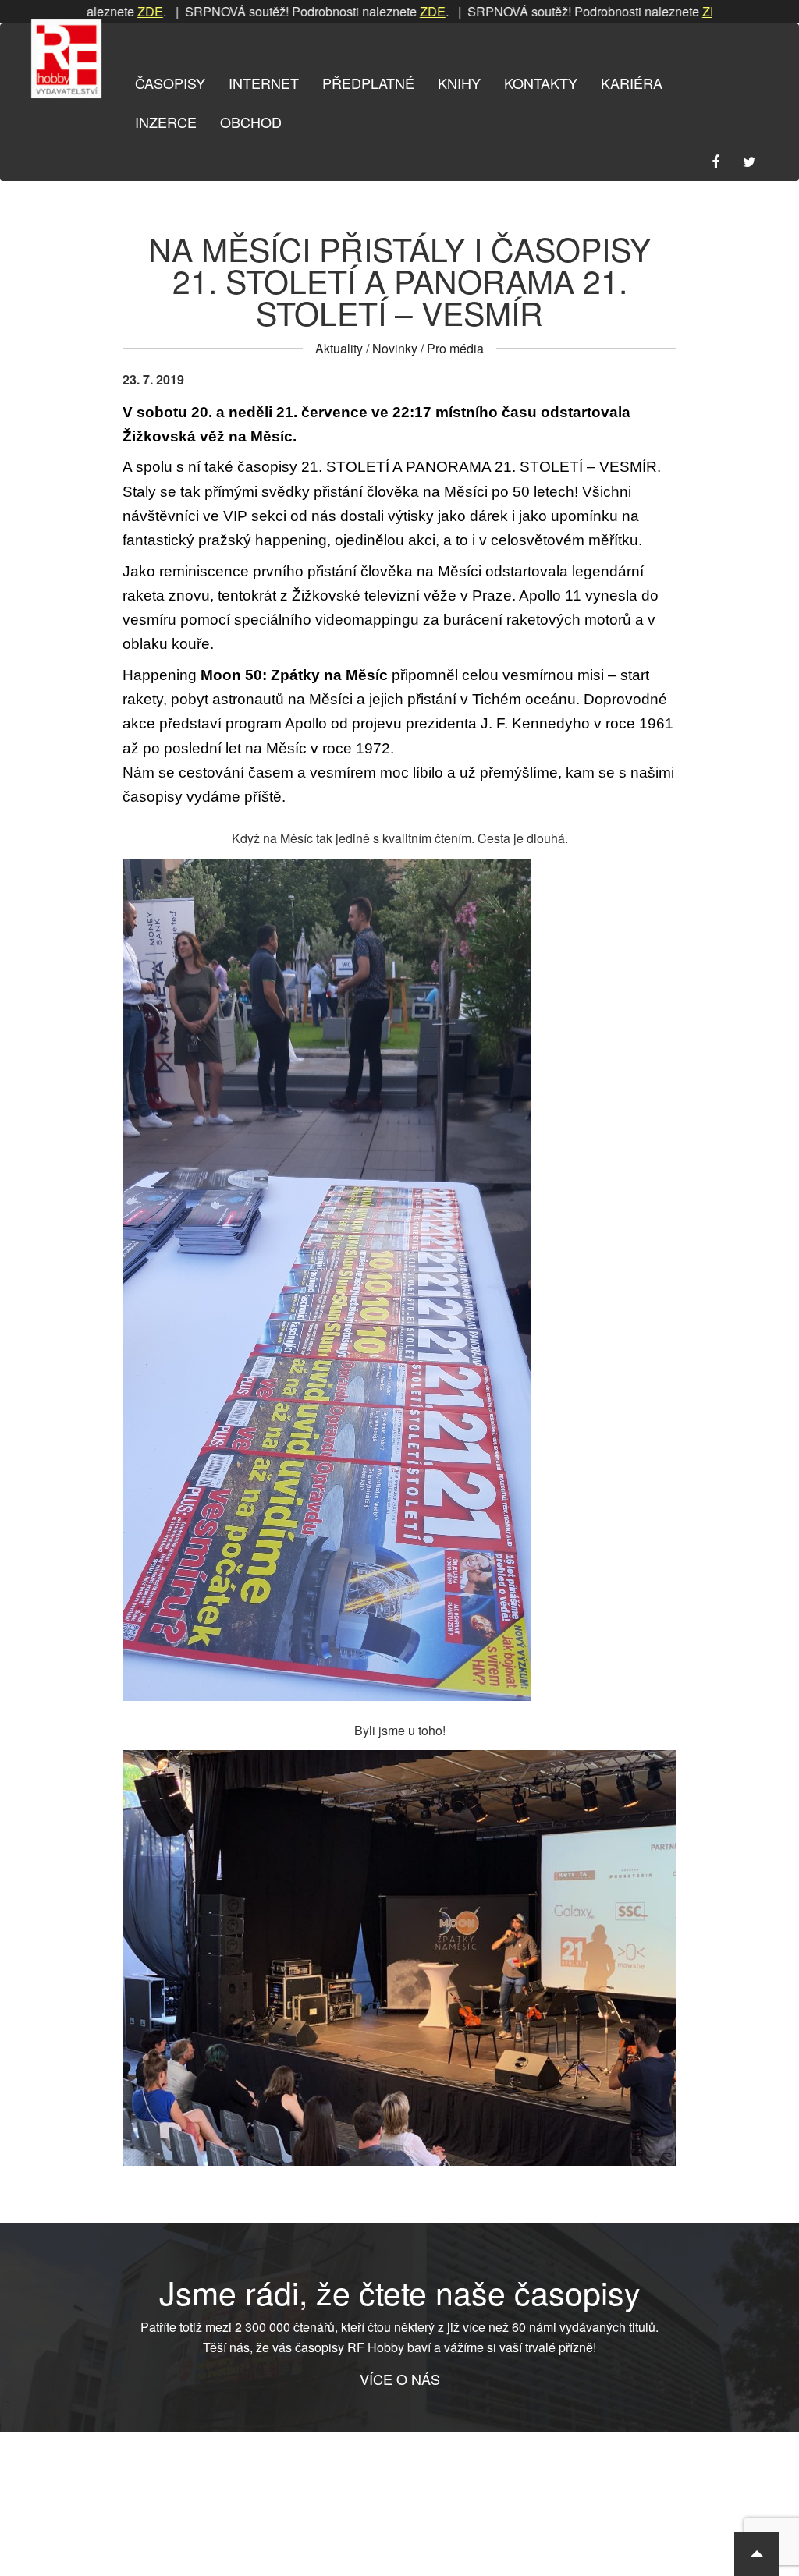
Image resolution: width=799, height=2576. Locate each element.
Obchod (251, 122)
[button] (757, 2554)
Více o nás (400, 2379)
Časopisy (170, 83)
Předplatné (368, 83)
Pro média (455, 348)
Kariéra (632, 83)
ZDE (98, 11)
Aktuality (339, 348)
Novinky (395, 348)
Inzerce (166, 122)
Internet (264, 83)
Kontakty (541, 83)
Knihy (459, 83)
